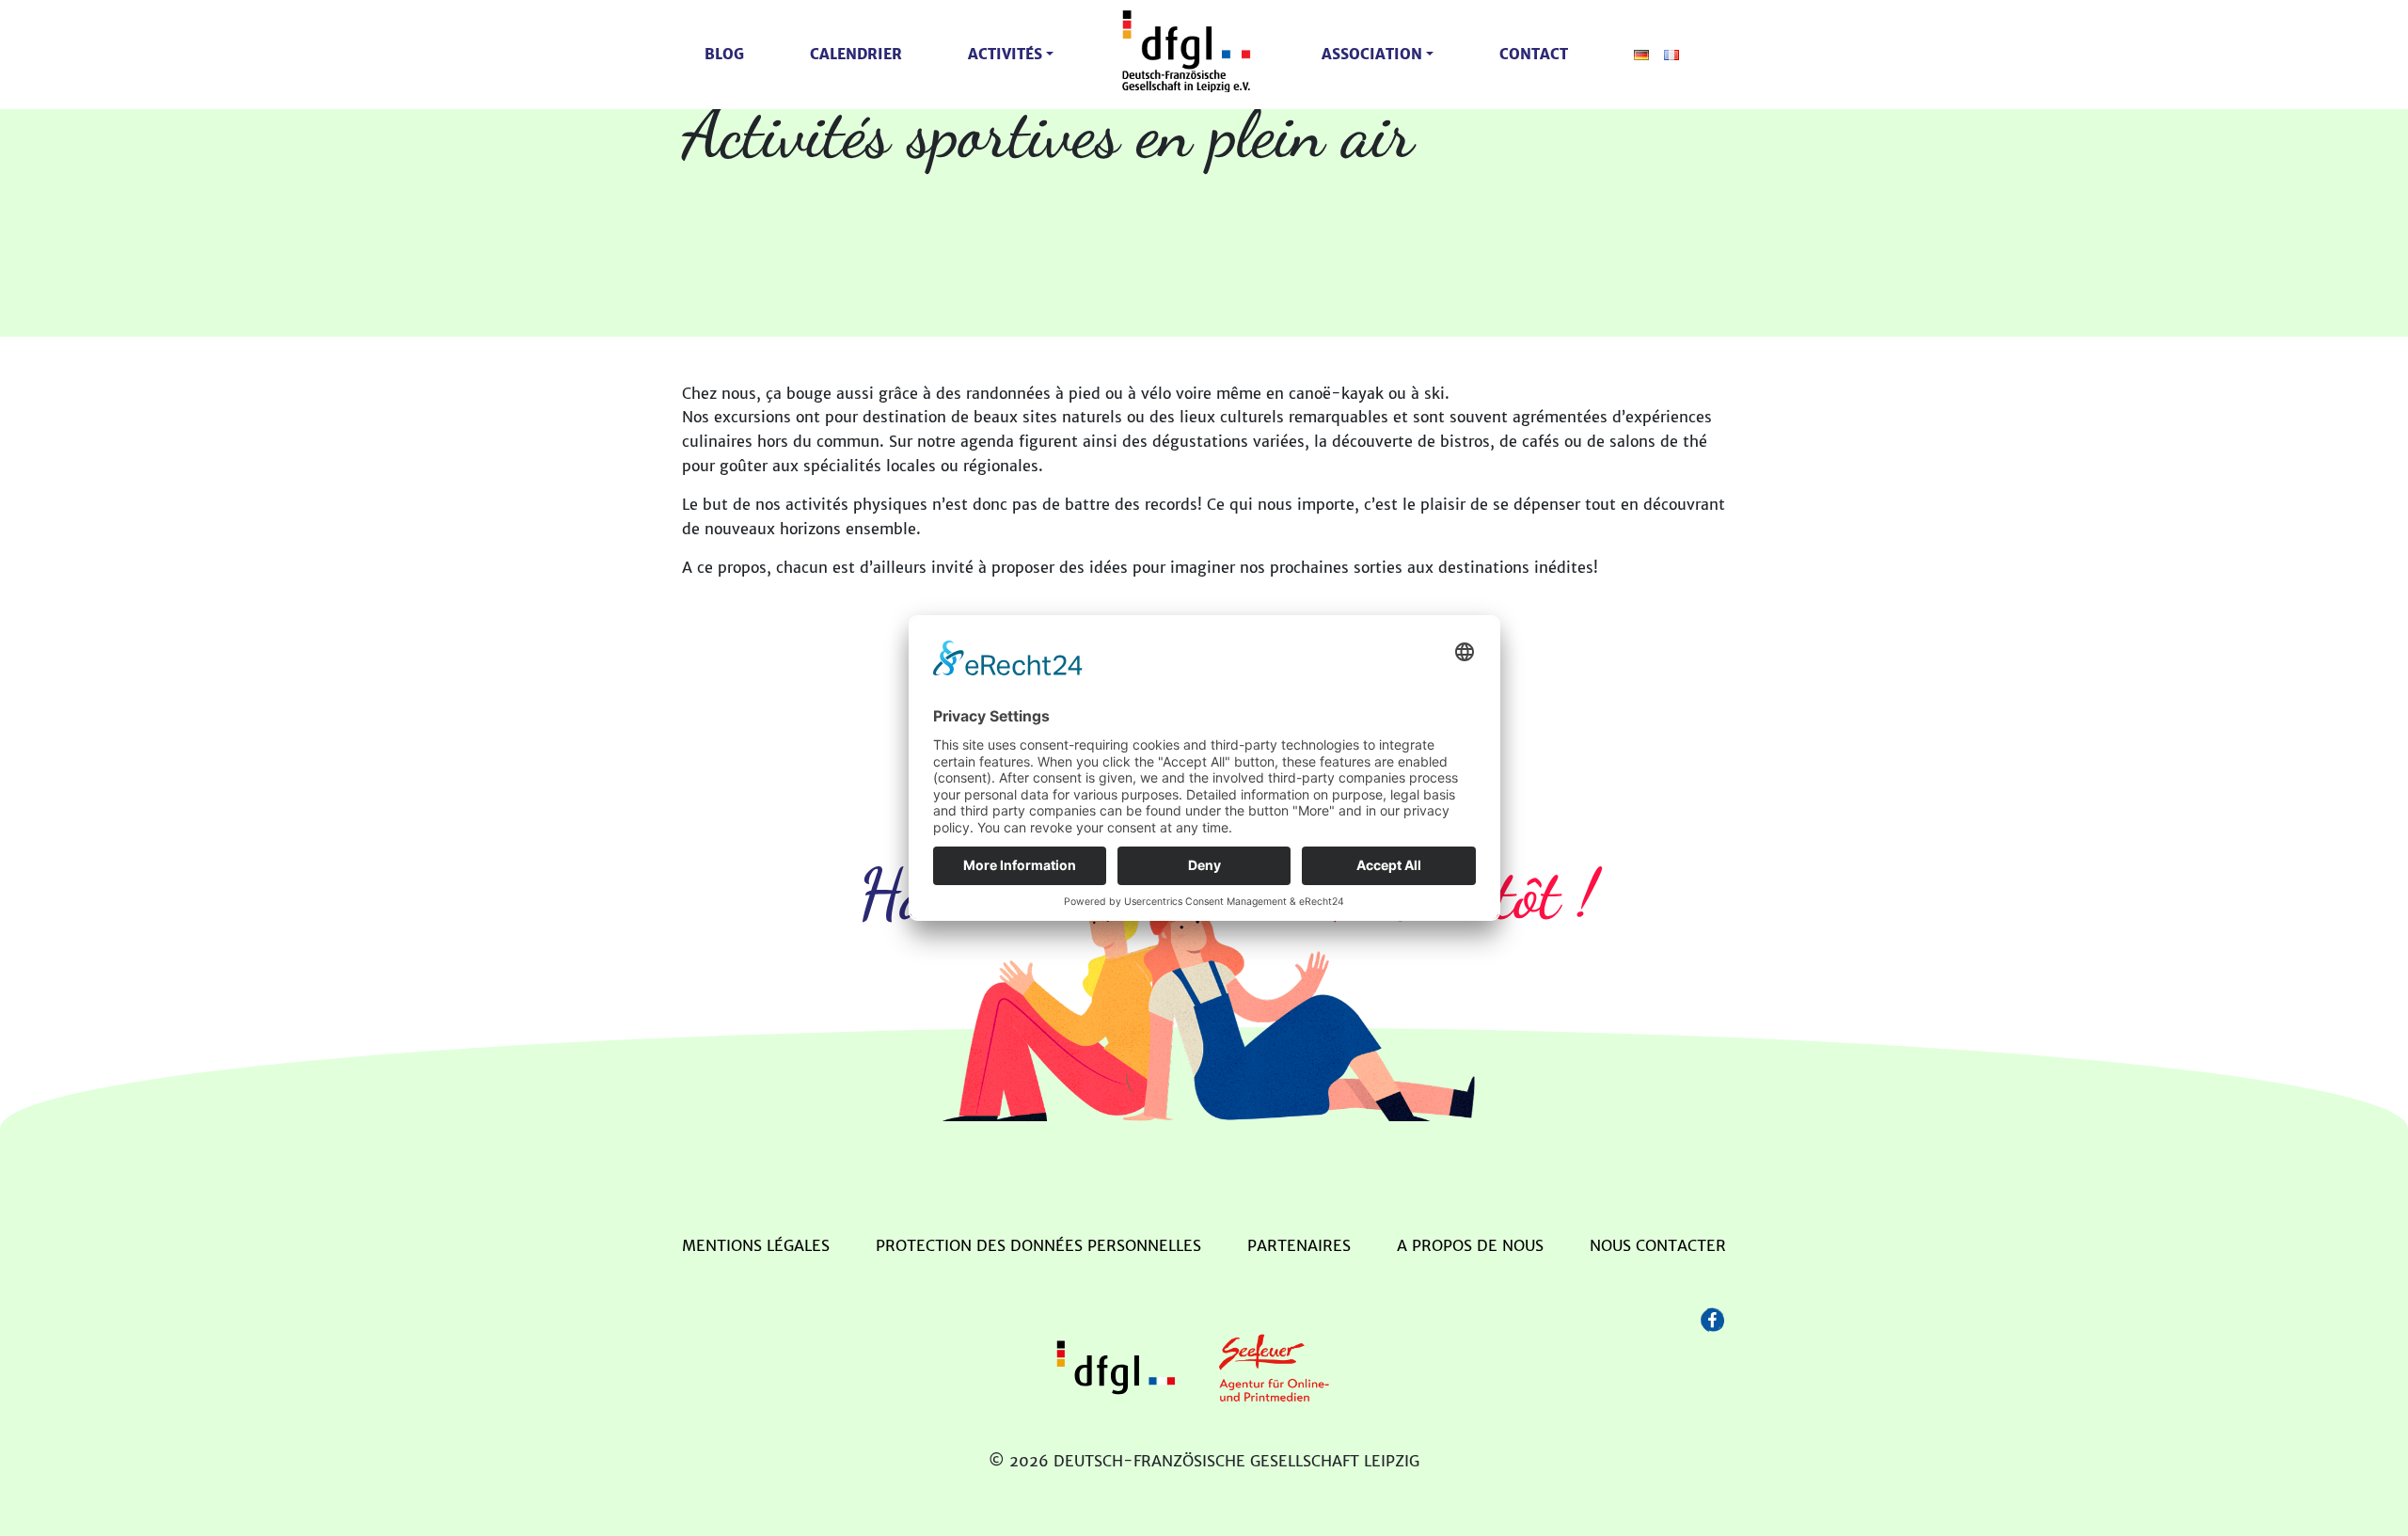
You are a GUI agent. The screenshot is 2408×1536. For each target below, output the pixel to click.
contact (1534, 54)
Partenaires (1299, 1245)
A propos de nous (1470, 1245)
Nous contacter (1658, 1245)
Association (1372, 54)
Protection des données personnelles (1038, 1245)
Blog (724, 54)
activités (1005, 54)
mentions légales (756, 1245)
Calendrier (856, 54)
